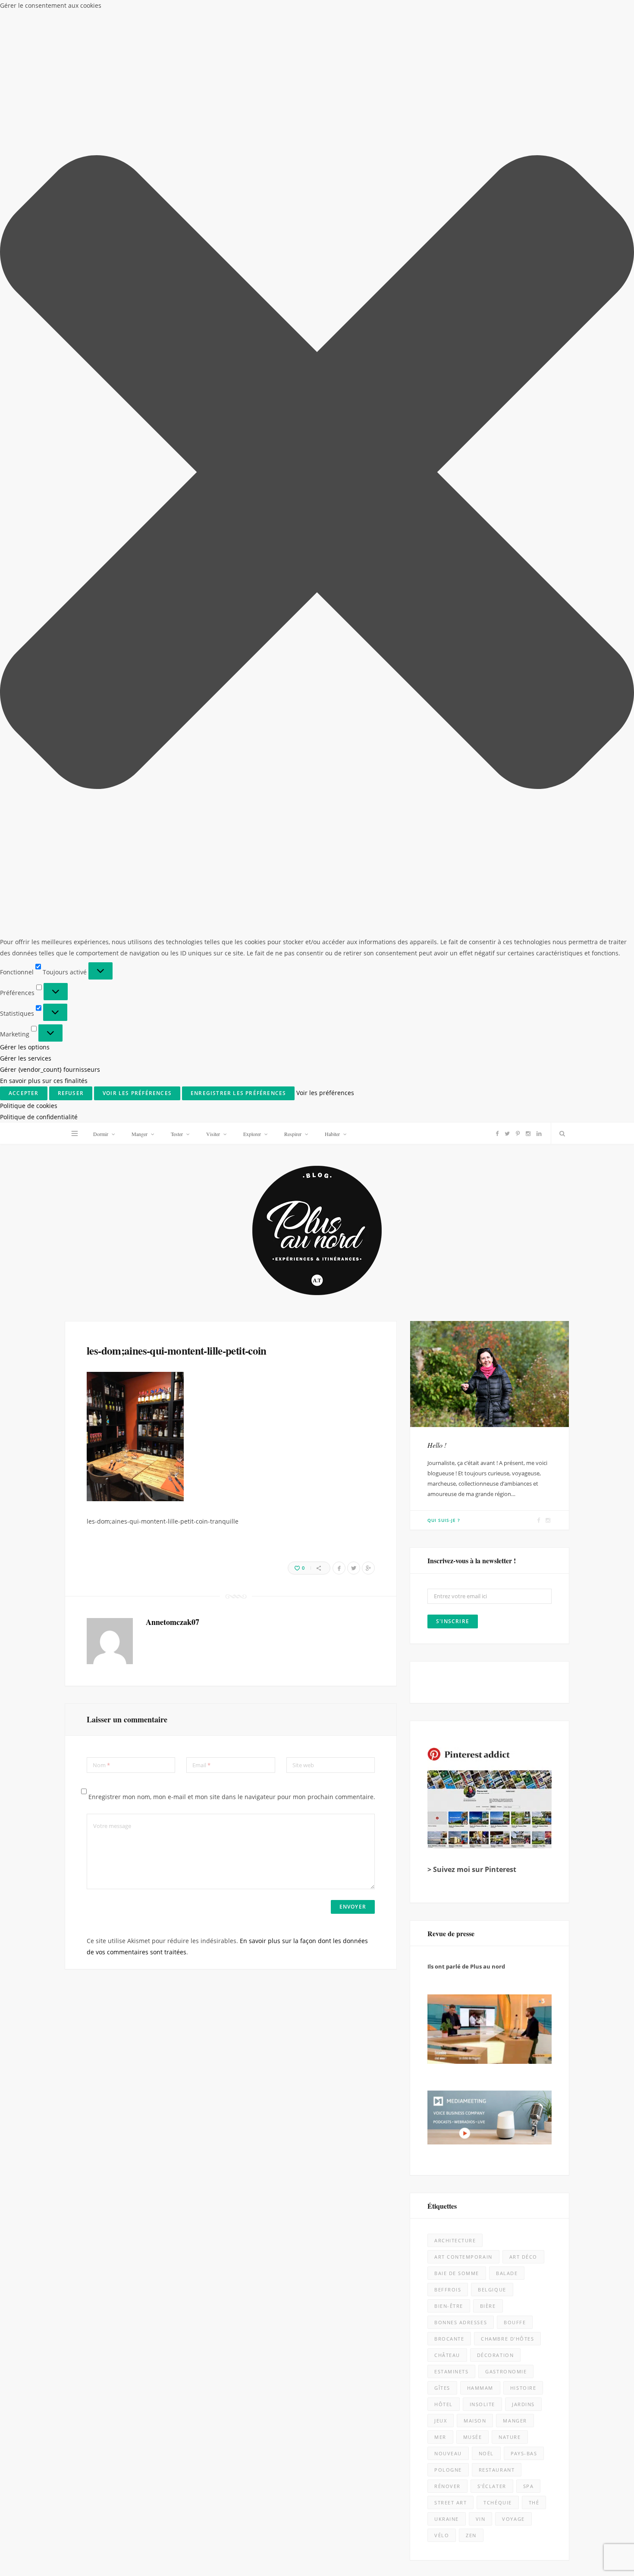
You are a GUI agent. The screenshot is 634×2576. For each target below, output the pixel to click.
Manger (140, 11)
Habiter (332, 11)
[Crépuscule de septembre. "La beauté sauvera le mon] (556, 2127)
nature (510, 1314)
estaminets (451, 1249)
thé (534, 1380)
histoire (523, 1265)
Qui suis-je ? (444, 398)
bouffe (515, 1200)
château (447, 1232)
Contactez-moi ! (450, 1468)
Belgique (492, 1167)
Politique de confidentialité (540, 2566)
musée (473, 1314)
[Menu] (75, 11)
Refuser (516, 2542)
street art (450, 1380)
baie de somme (457, 1150)
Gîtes (442, 1265)
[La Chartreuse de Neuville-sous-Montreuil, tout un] (556, 2446)
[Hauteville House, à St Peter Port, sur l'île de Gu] (78, 2446)
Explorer (252, 11)
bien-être (449, 1183)
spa (529, 1363)
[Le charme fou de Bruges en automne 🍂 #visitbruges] (397, 1968)
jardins (523, 1282)
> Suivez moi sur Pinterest (472, 747)
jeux (441, 1298)
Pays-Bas (524, 1331)
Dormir (101, 11)
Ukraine (447, 1396)
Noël (486, 1331)
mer (440, 1314)
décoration (495, 1232)
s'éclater (492, 1363)
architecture (455, 1118)
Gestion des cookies (281, 2563)
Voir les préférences (593, 2542)
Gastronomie (506, 1249)
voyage (513, 1396)
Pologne (448, 1347)
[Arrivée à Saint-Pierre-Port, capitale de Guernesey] (397, 2287)
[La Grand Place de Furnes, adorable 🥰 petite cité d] (397, 2127)
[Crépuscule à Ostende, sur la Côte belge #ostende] (237, 2127)
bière (488, 1183)
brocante (449, 1216)
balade (507, 1150)
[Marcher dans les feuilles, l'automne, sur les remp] (78, 1968)
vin (481, 1396)
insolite (482, 1282)
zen (471, 1413)
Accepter (439, 2542)
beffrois (448, 1167)
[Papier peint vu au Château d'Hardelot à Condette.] (397, 2446)
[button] (625, 2463)
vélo (442, 1413)
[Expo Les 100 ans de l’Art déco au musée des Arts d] (397, 1808)
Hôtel (444, 1282)
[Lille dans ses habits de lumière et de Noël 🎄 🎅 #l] (237, 1808)
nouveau (448, 1331)
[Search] (560, 11)
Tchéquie (497, 1380)
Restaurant (497, 1347)
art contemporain (463, 1134)
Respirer (293, 11)
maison (475, 1298)
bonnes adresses (461, 1200)
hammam (480, 1265)
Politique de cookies (480, 2566)
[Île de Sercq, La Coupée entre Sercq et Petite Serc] (237, 2446)
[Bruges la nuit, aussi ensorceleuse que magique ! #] (78, 1808)
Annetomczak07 (173, 499)
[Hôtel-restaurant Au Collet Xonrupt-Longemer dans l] (78, 2127)
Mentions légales (185, 2563)
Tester (177, 11)
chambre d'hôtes (507, 1216)
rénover (447, 1363)
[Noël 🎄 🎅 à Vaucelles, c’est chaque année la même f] (556, 1808)
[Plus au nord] (317, 109)
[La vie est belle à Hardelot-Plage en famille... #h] (556, 2287)
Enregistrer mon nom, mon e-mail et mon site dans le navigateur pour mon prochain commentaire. (232, 674)
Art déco (523, 1134)
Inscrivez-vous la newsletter (182, 1675)
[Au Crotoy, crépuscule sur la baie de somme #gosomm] (556, 1968)
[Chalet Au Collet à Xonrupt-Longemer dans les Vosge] (237, 2287)
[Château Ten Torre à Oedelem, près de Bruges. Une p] (78, 2287)
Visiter (213, 11)
